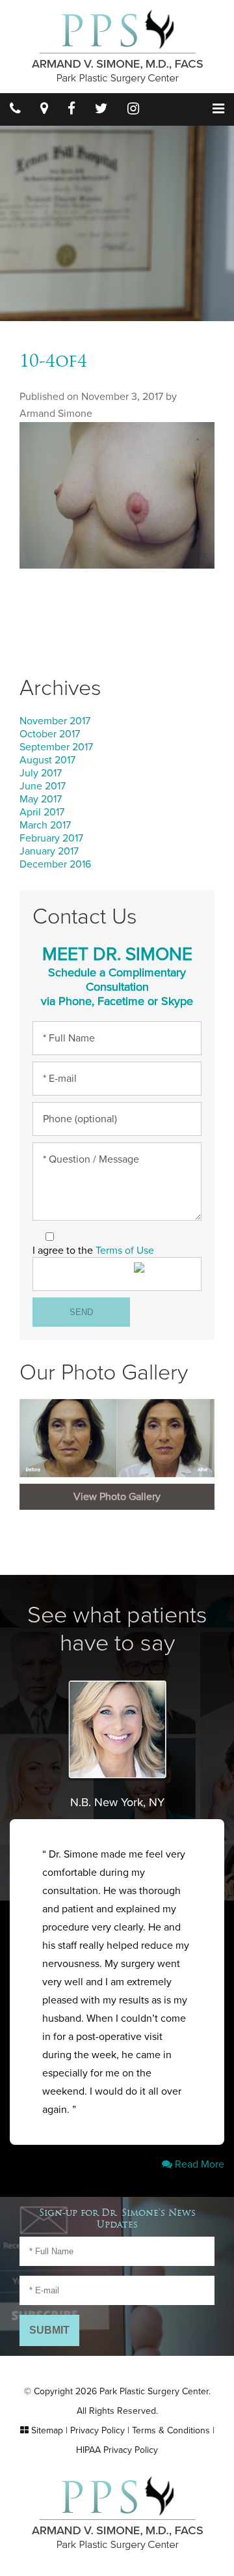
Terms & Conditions (171, 2430)
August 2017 (47, 760)
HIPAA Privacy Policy (117, 2450)
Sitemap (47, 2430)
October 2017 (50, 734)
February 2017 (51, 838)
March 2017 (45, 825)
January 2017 (49, 851)
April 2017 (42, 812)
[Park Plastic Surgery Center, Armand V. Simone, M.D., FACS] (117, 46)
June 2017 (43, 786)
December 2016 (55, 864)
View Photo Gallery (117, 1497)
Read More (198, 2164)
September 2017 (56, 747)
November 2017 (55, 721)
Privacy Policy (97, 2430)
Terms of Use (125, 1251)
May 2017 (41, 799)
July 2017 (41, 773)
